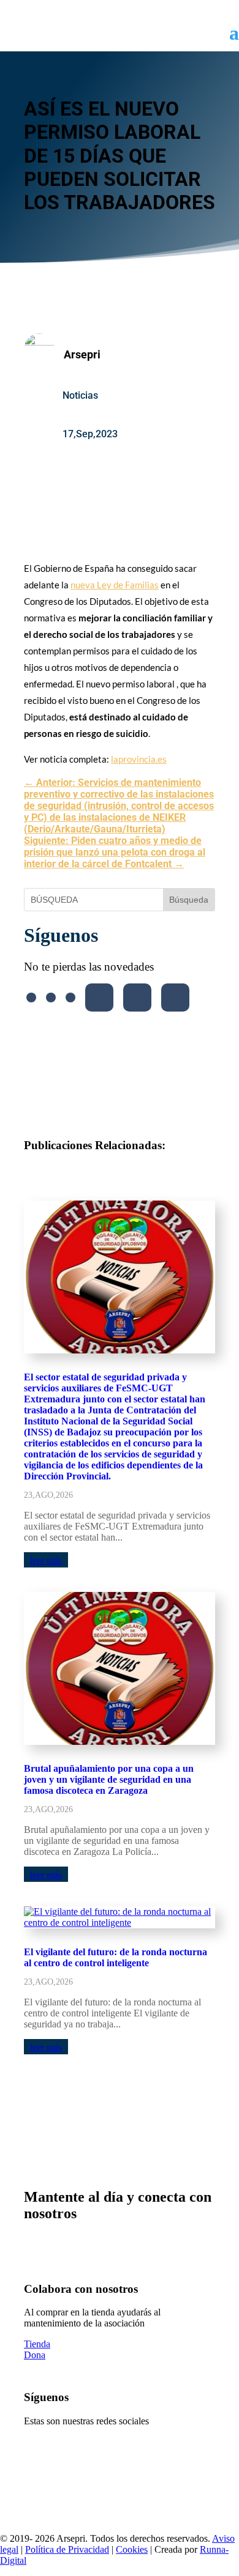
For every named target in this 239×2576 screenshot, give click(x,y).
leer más (46, 1560)
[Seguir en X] (51, 997)
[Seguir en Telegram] (175, 997)
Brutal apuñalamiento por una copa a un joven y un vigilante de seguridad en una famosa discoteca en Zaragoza (109, 1779)
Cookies (132, 2549)
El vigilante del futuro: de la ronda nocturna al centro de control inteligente (116, 1957)
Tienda (37, 2344)
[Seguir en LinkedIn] (137, 997)
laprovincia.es (139, 759)
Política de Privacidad (67, 2549)
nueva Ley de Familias (115, 585)
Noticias (80, 395)
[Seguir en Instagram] (70, 997)
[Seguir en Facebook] (31, 997)
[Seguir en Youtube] (99, 997)
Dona (35, 2355)
